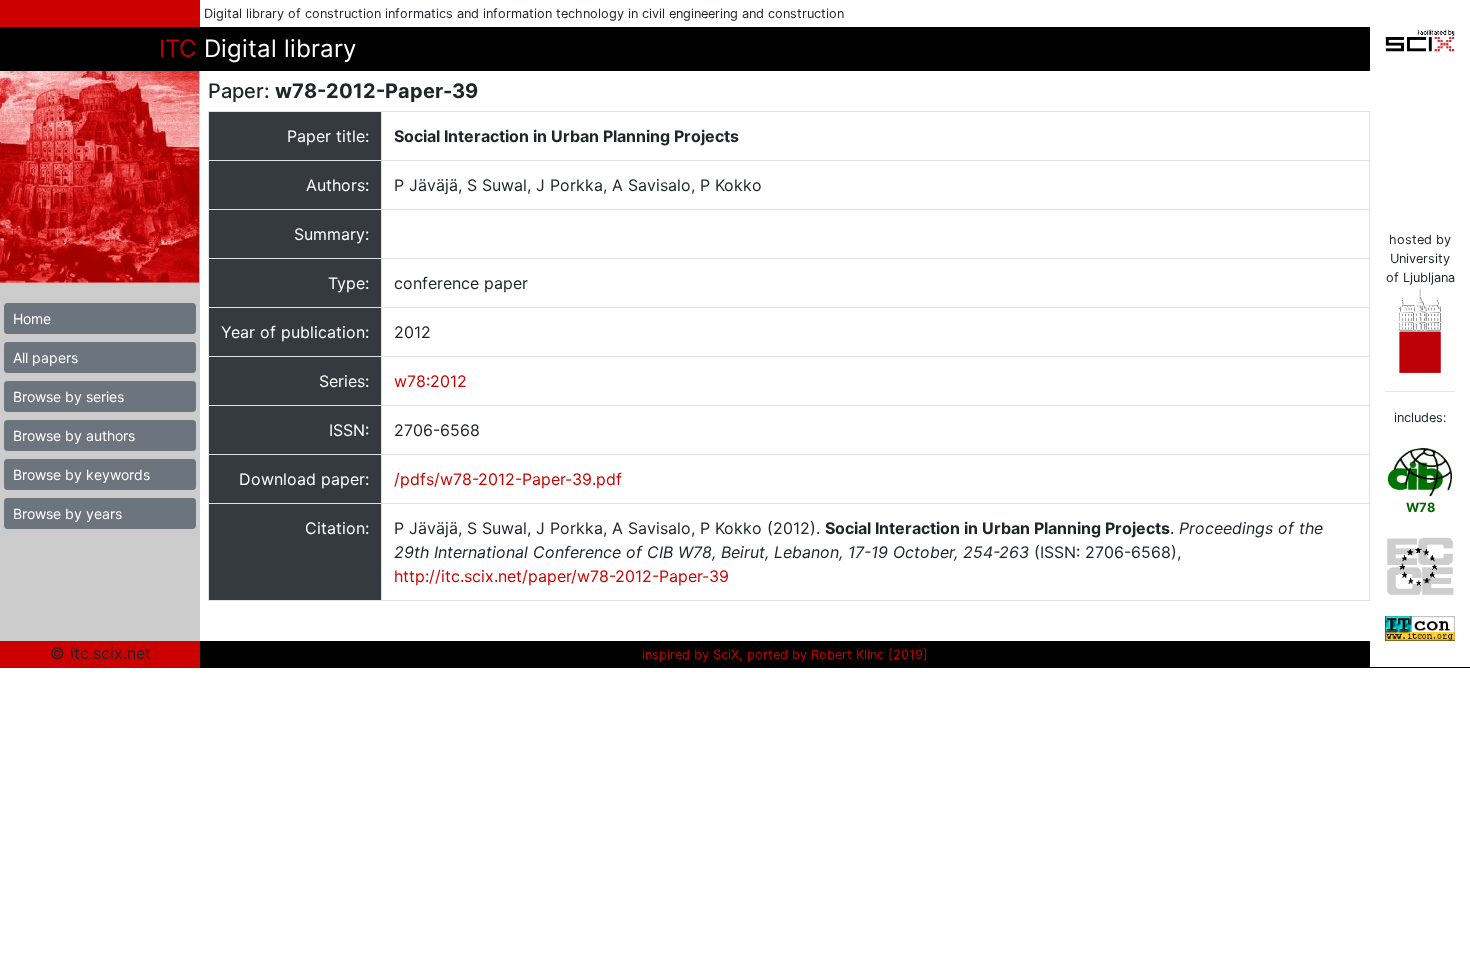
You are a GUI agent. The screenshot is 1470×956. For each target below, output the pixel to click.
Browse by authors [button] (74, 435)
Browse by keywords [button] (81, 474)
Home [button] (32, 318)
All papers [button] (45, 357)
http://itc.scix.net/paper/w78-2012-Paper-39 (561, 576)
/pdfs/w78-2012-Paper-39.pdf (508, 479)
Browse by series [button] (68, 396)
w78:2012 (430, 381)
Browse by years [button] (67, 513)
